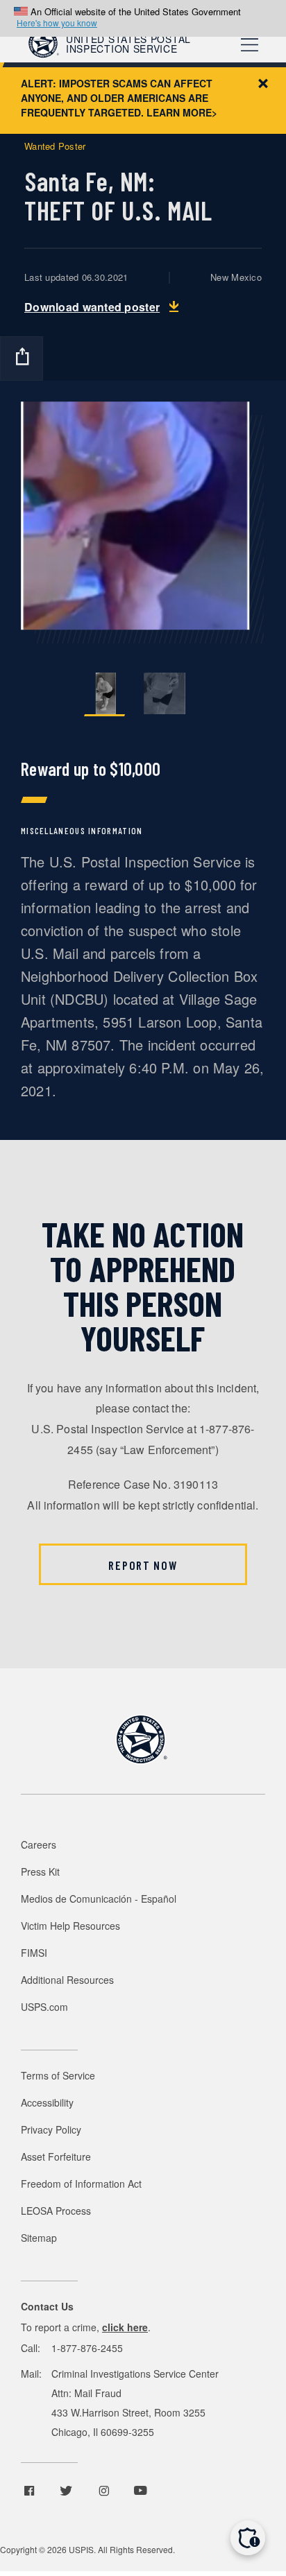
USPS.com (44, 2007)
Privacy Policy (51, 2129)
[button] (248, 2538)
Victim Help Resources (70, 1926)
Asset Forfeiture (56, 2156)
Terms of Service (58, 2075)
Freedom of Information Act (81, 2184)
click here (125, 2327)
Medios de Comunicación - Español (99, 1899)
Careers (39, 1844)
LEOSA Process (56, 2211)
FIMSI (34, 1953)
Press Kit (40, 1872)
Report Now (143, 1565)
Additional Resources (67, 1980)
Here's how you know (57, 23)
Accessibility (47, 2102)
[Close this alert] (263, 83)
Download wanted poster (92, 307)
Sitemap (39, 2238)
